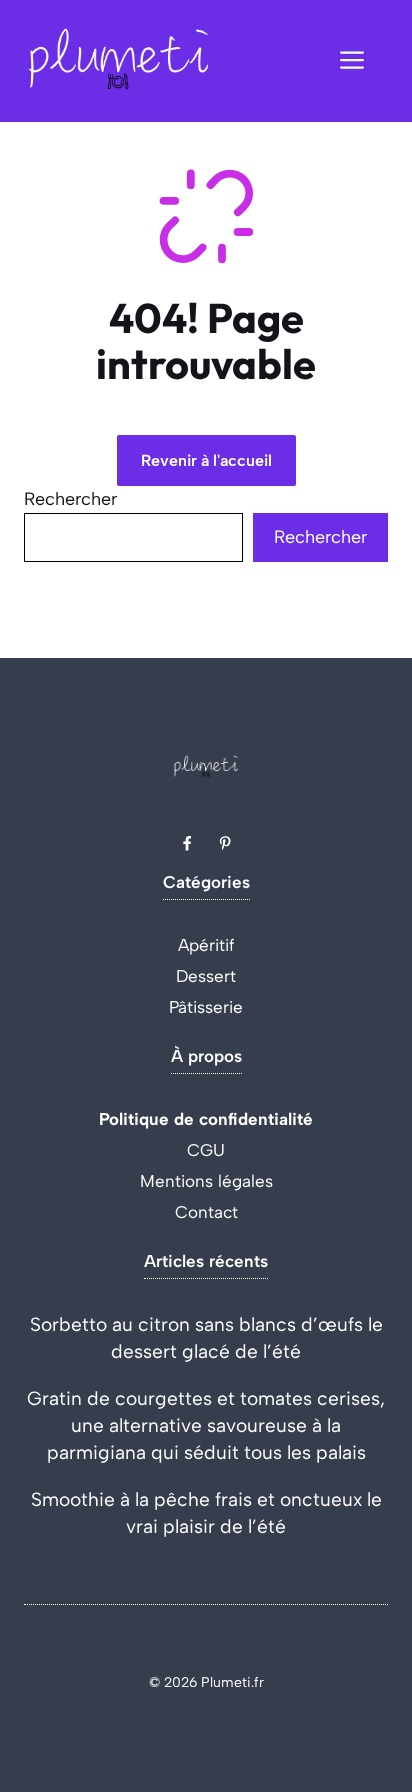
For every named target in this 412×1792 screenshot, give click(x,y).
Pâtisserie (206, 1007)
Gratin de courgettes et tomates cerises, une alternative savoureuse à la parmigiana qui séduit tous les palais (206, 1425)
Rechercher (70, 499)
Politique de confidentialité (206, 1119)
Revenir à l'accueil (206, 460)
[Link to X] (187, 843)
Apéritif (206, 945)
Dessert (206, 976)
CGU (206, 1150)
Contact (206, 1212)
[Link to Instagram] (225, 843)
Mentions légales (206, 1181)
